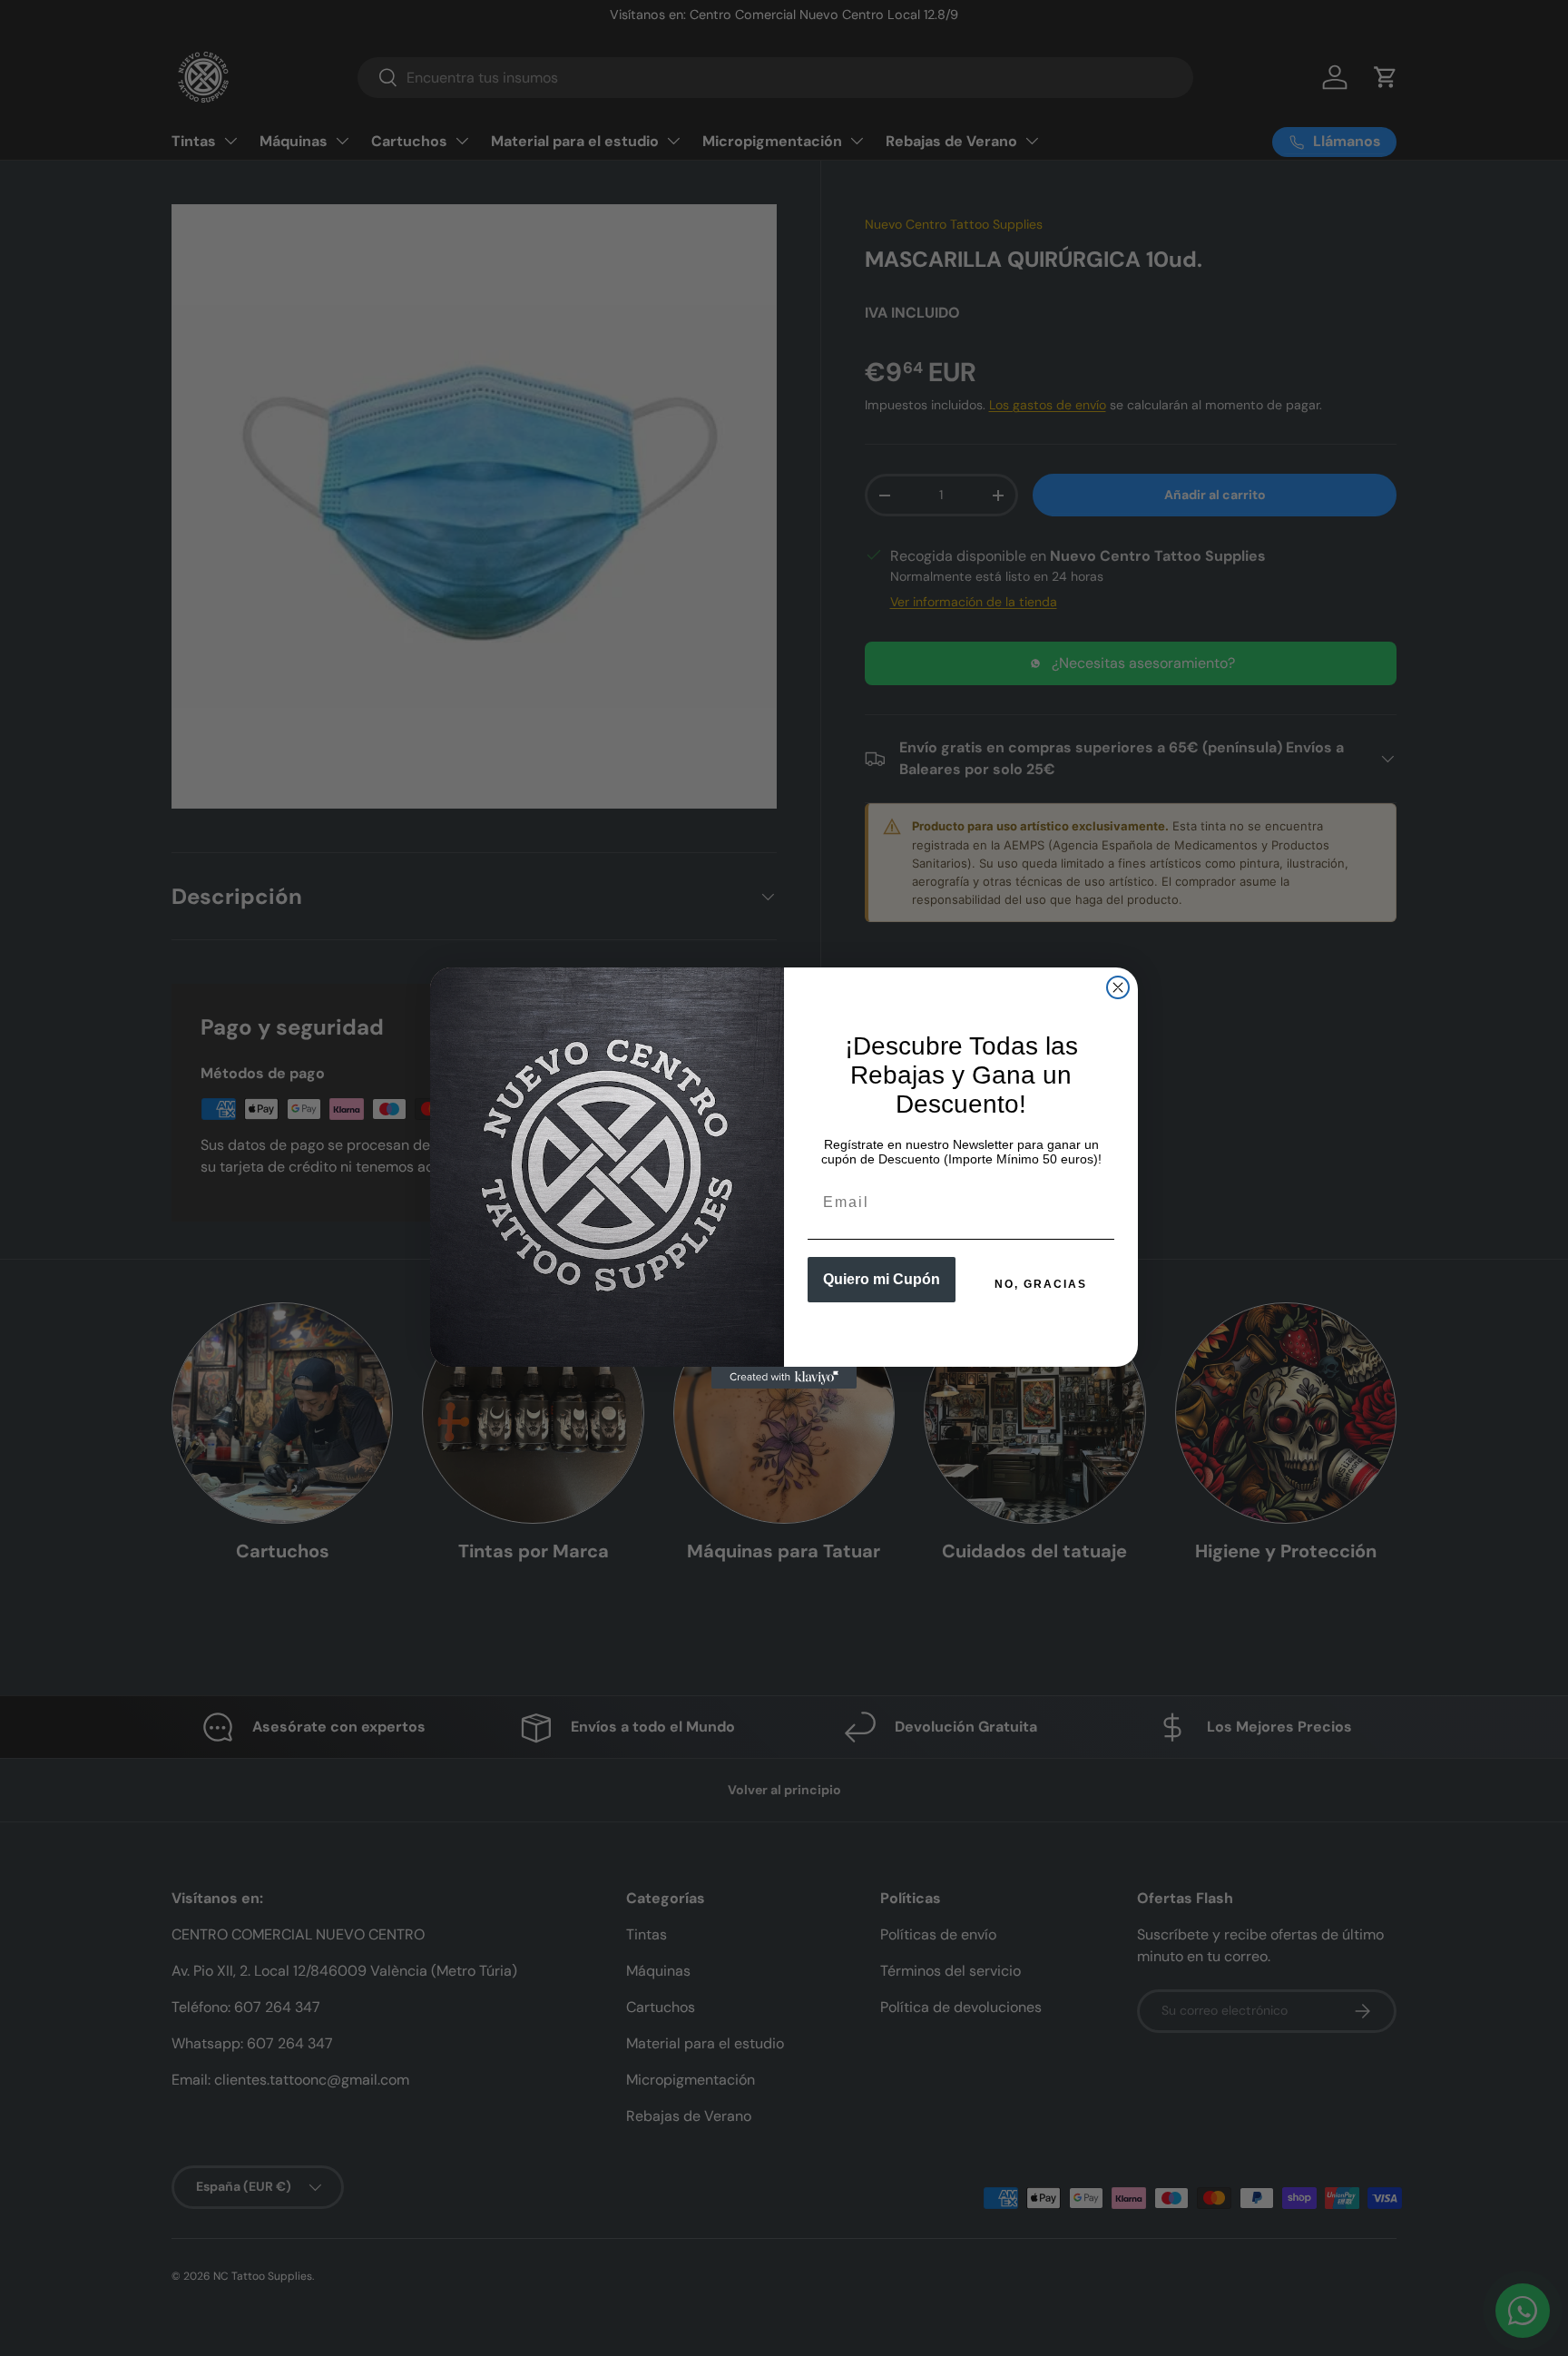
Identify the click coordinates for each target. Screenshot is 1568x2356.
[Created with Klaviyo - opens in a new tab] (784, 1378)
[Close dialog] (1118, 987)
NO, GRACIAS (1041, 1284)
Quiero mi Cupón (882, 1279)
